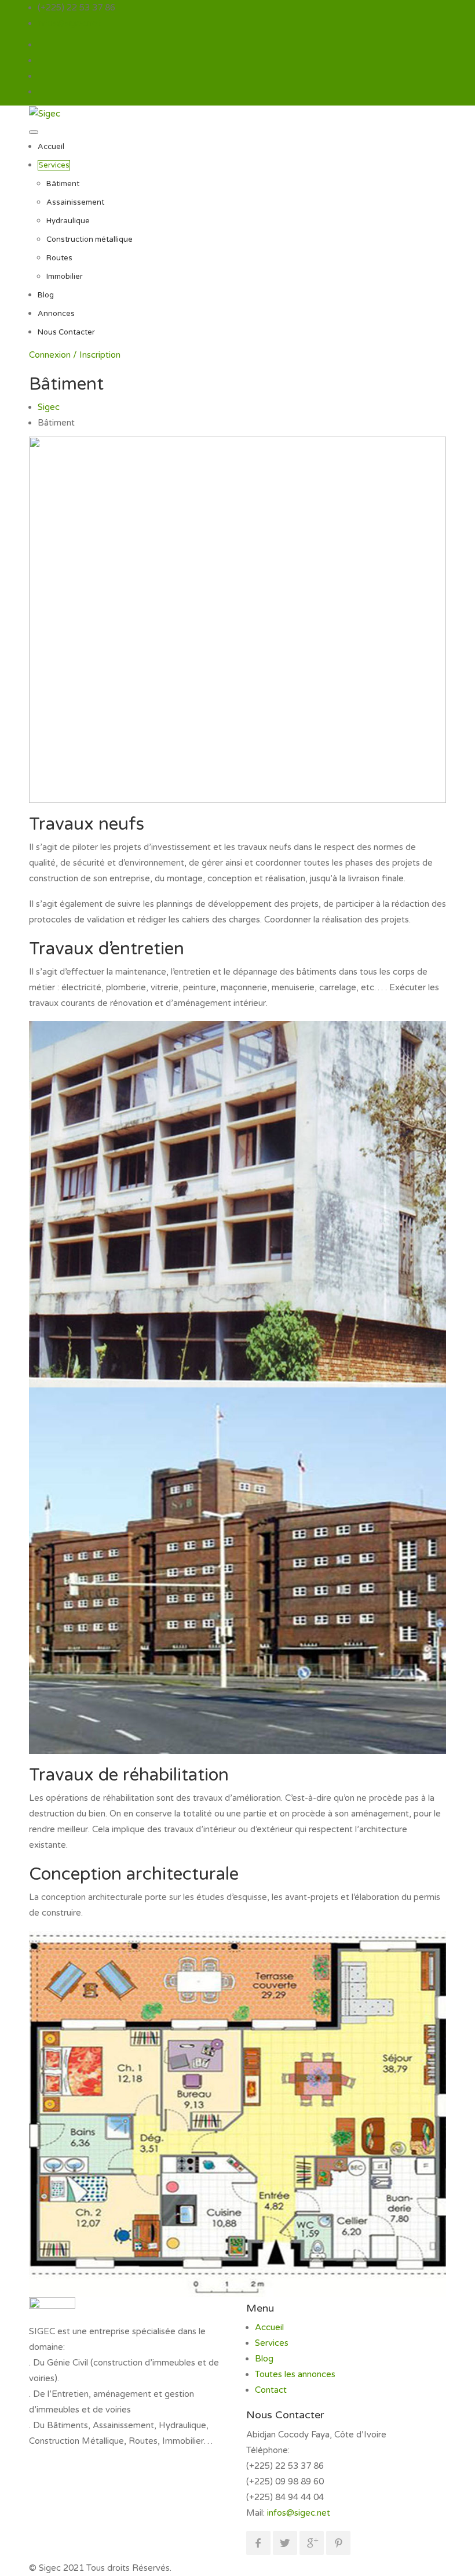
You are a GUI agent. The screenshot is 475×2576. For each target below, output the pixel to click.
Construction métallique (89, 239)
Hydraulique (68, 221)
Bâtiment (63, 184)
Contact (271, 2390)
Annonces (56, 314)
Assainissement (75, 202)
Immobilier (65, 277)
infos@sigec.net (69, 23)
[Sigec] (45, 113)
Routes (59, 258)
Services (54, 165)
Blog (46, 295)
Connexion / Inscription (75, 355)
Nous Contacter (66, 332)
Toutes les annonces (295, 2374)
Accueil (51, 147)
